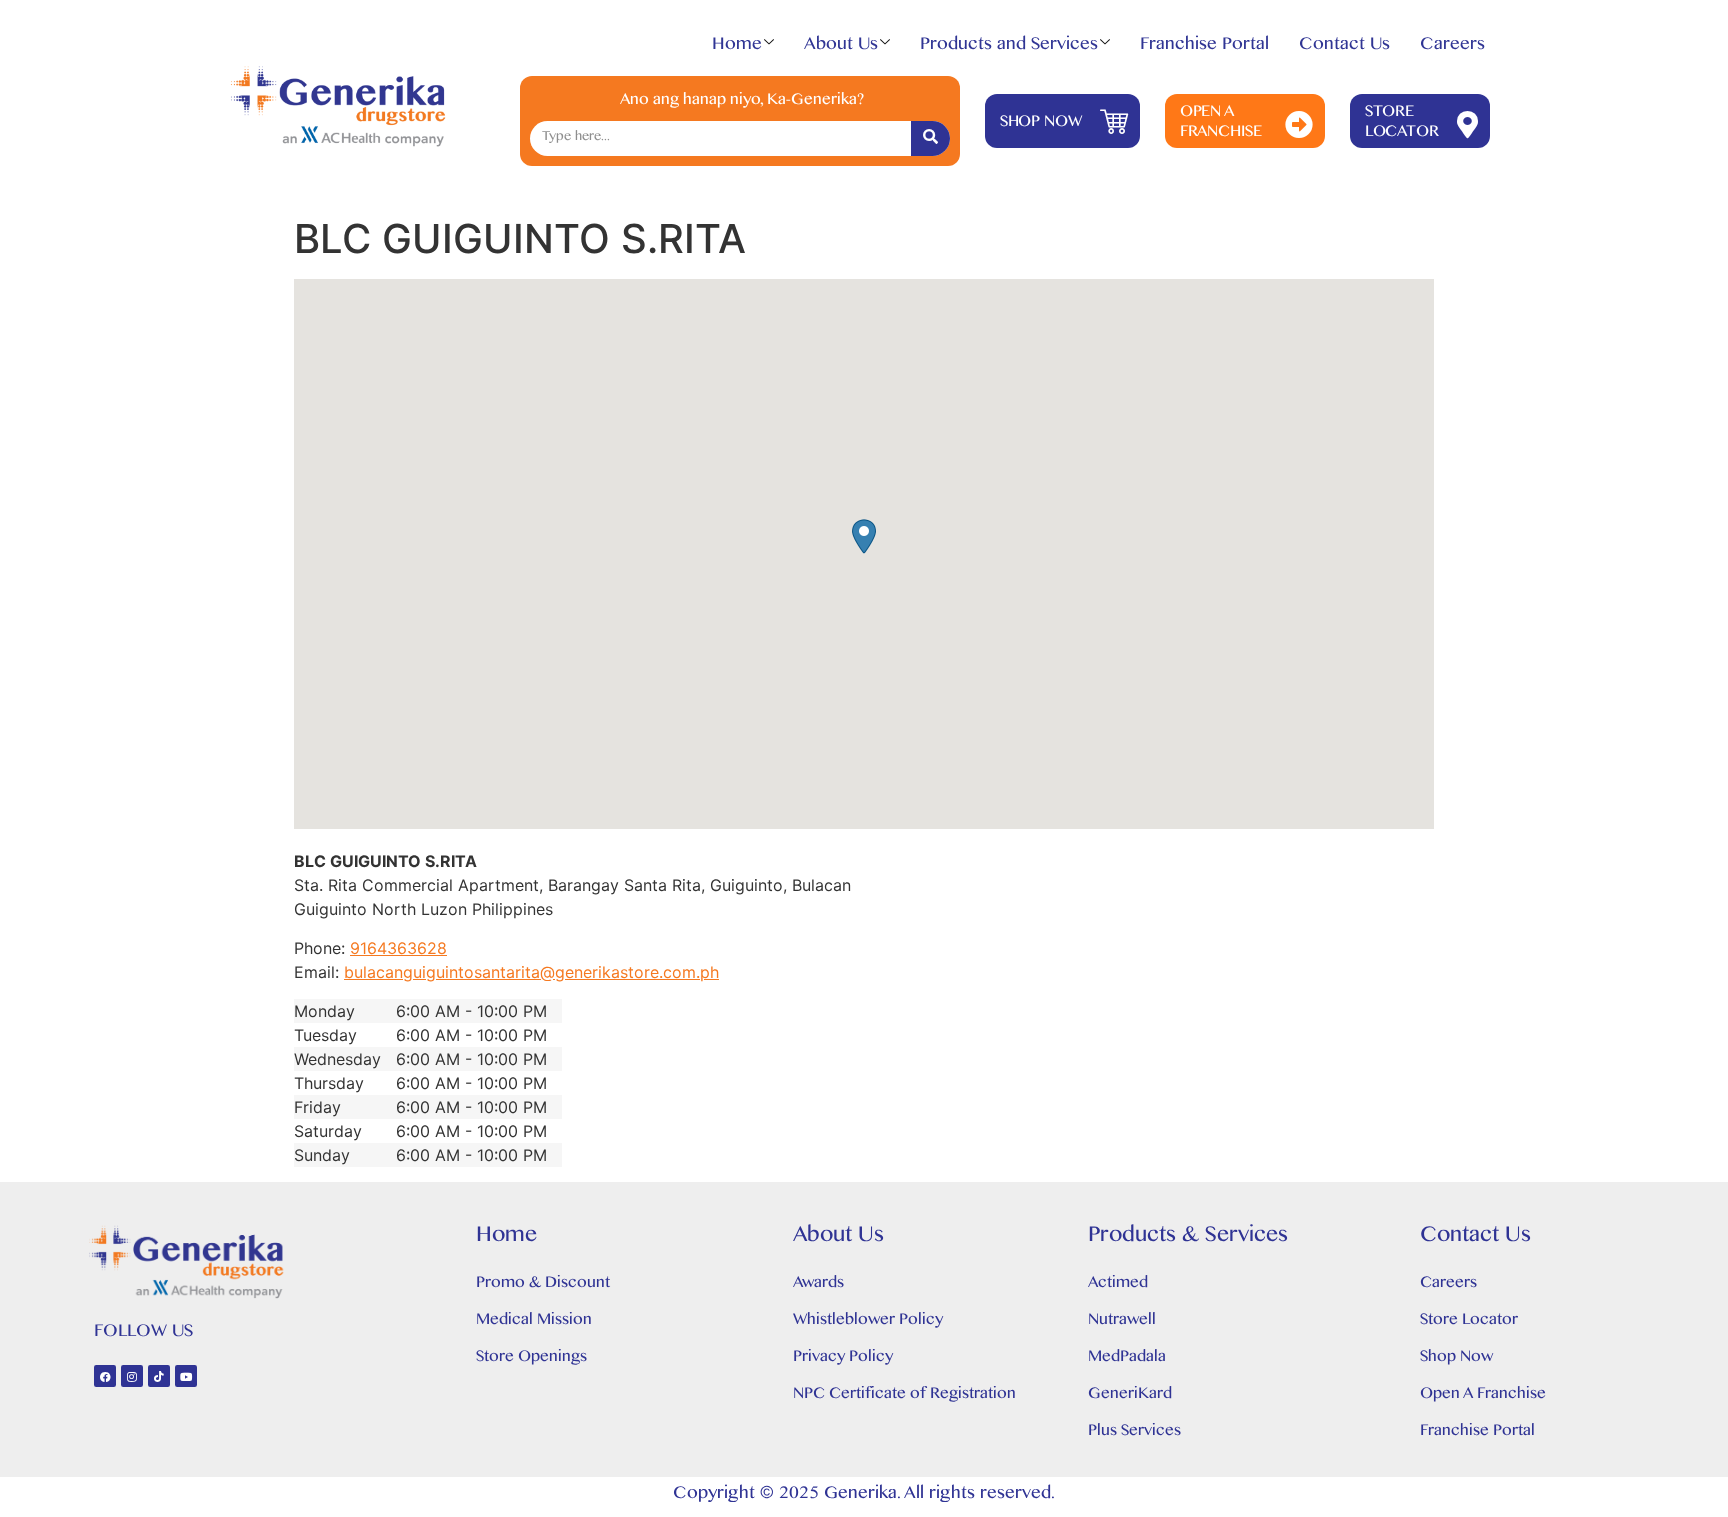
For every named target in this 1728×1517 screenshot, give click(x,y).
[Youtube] (186, 1376)
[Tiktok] (159, 1376)
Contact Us (1344, 48)
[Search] (930, 138)
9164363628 (398, 948)
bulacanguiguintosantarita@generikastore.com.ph (531, 972)
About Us (841, 48)
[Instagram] (132, 1376)
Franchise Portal (1204, 48)
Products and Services (1009, 48)
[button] (864, 536)
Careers (1452, 48)
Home (737, 48)
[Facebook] (105, 1376)
